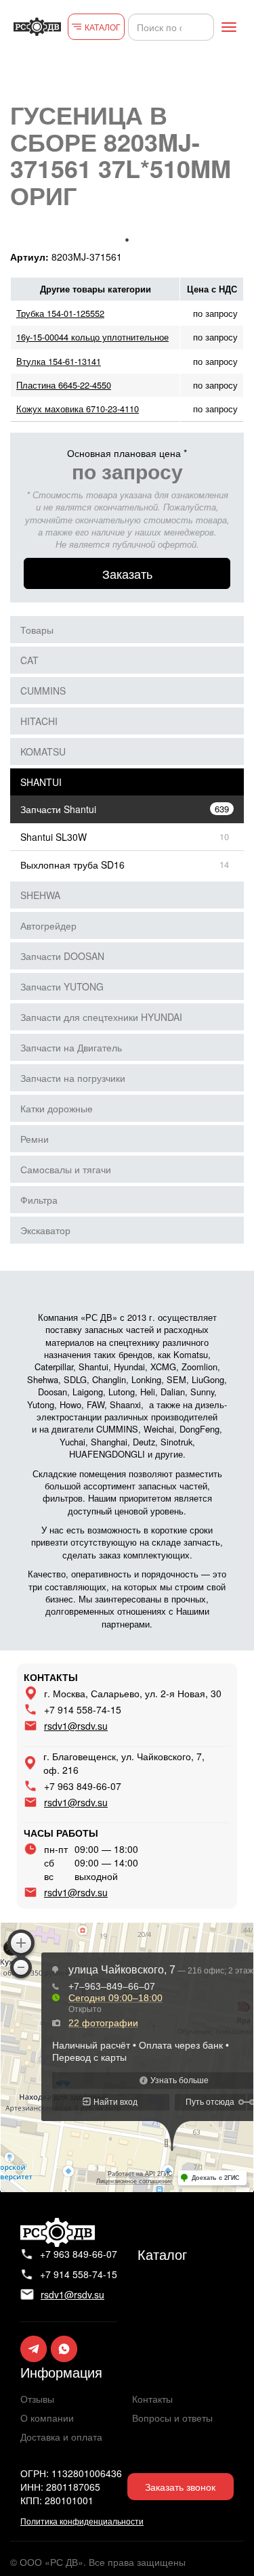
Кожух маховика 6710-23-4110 (78, 409)
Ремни (35, 1139)
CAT (29, 660)
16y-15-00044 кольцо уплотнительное (92, 337)
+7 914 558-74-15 (83, 1709)
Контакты (152, 2399)
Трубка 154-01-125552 (60, 313)
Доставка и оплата (61, 2437)
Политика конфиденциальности (82, 2521)
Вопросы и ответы (172, 2418)
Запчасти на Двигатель (71, 1047)
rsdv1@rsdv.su (76, 1726)
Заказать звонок (180, 2487)
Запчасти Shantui (58, 809)
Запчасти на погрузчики (73, 1078)
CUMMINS (43, 691)
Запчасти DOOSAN (62, 956)
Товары (37, 630)
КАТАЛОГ (103, 27)
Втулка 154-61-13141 (59, 361)
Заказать (127, 573)
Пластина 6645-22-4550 (64, 385)
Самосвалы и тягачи (66, 1169)
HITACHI (39, 721)
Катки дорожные (57, 1108)
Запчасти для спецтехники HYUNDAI (101, 1017)
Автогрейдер (48, 925)
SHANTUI (41, 782)
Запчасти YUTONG (62, 986)
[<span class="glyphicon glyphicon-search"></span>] (202, 27)
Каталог (162, 2254)
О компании (47, 2418)
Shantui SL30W (54, 837)
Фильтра (39, 1200)
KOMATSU (43, 751)
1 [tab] (127, 240)
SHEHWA (40, 895)
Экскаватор (45, 1230)
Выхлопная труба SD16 (72, 865)
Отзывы (37, 2399)
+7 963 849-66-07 (83, 1786)
